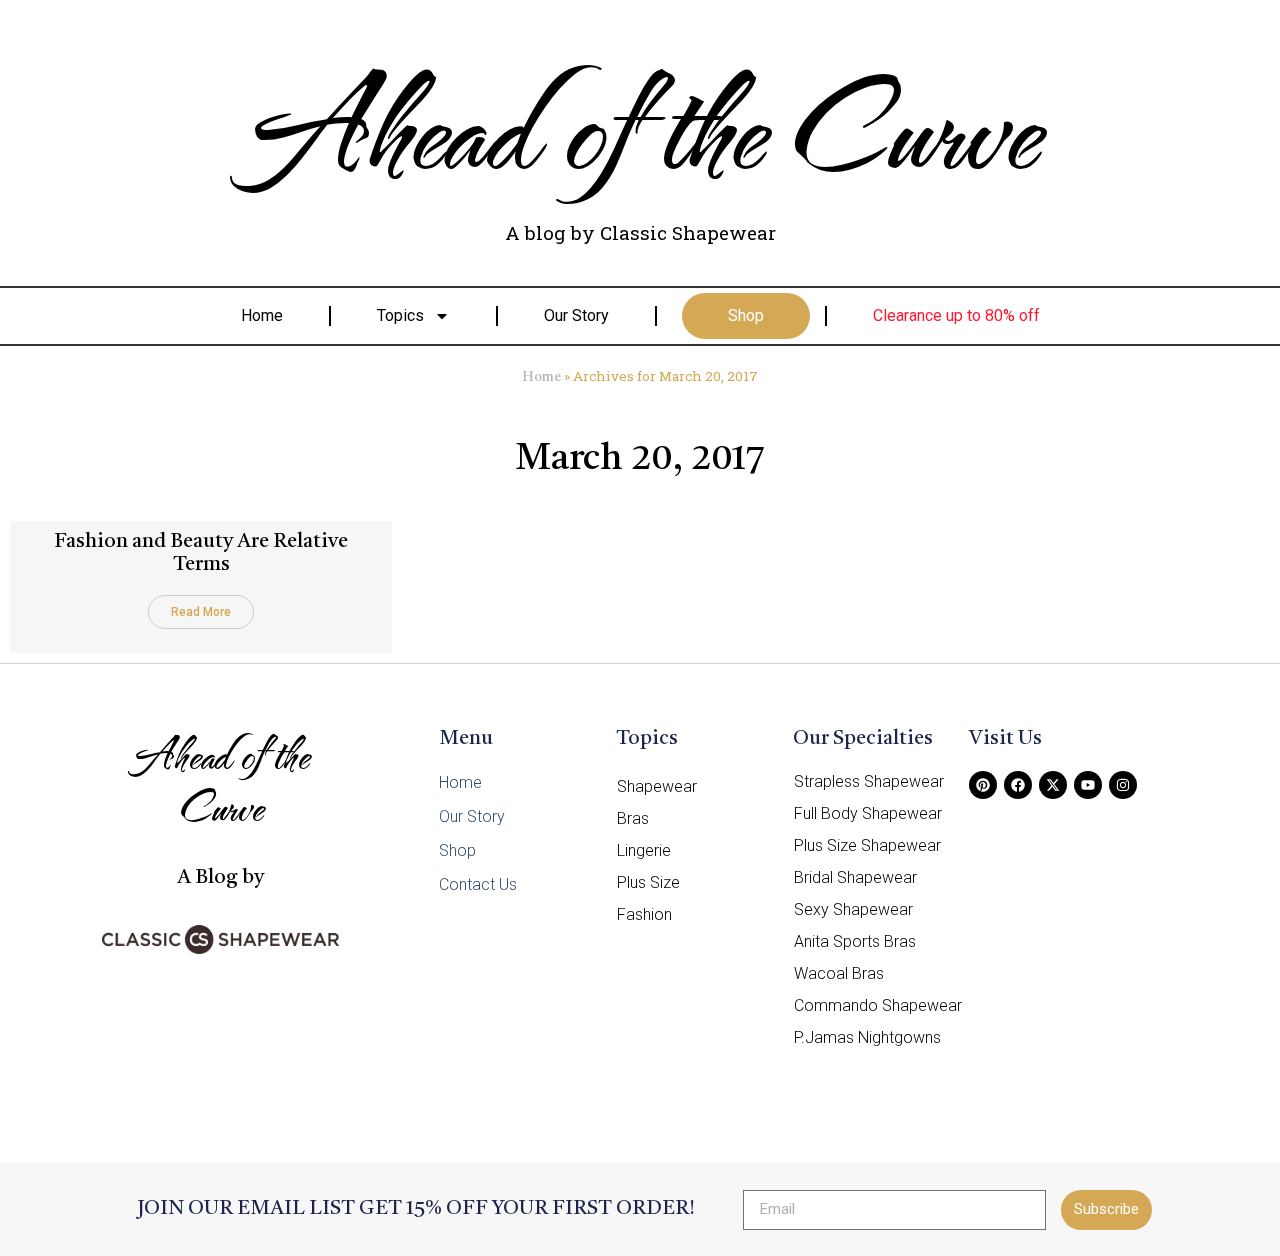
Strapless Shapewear (869, 781)
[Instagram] (1123, 785)
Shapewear (657, 786)
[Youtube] (1088, 785)
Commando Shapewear (878, 1005)
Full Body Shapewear (868, 813)
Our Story (576, 315)
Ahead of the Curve (640, 124)
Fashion (644, 914)
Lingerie (644, 850)
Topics (400, 315)
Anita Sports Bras (855, 941)
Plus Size (648, 882)
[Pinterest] (983, 785)
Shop (746, 315)
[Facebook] (1018, 785)
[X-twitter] (1053, 785)
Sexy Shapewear (853, 909)
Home (262, 315)
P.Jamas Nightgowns (867, 1037)
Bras (633, 818)
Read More (201, 612)
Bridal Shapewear (855, 877)
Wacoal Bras (839, 973)
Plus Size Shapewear (867, 845)
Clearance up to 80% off (956, 315)
